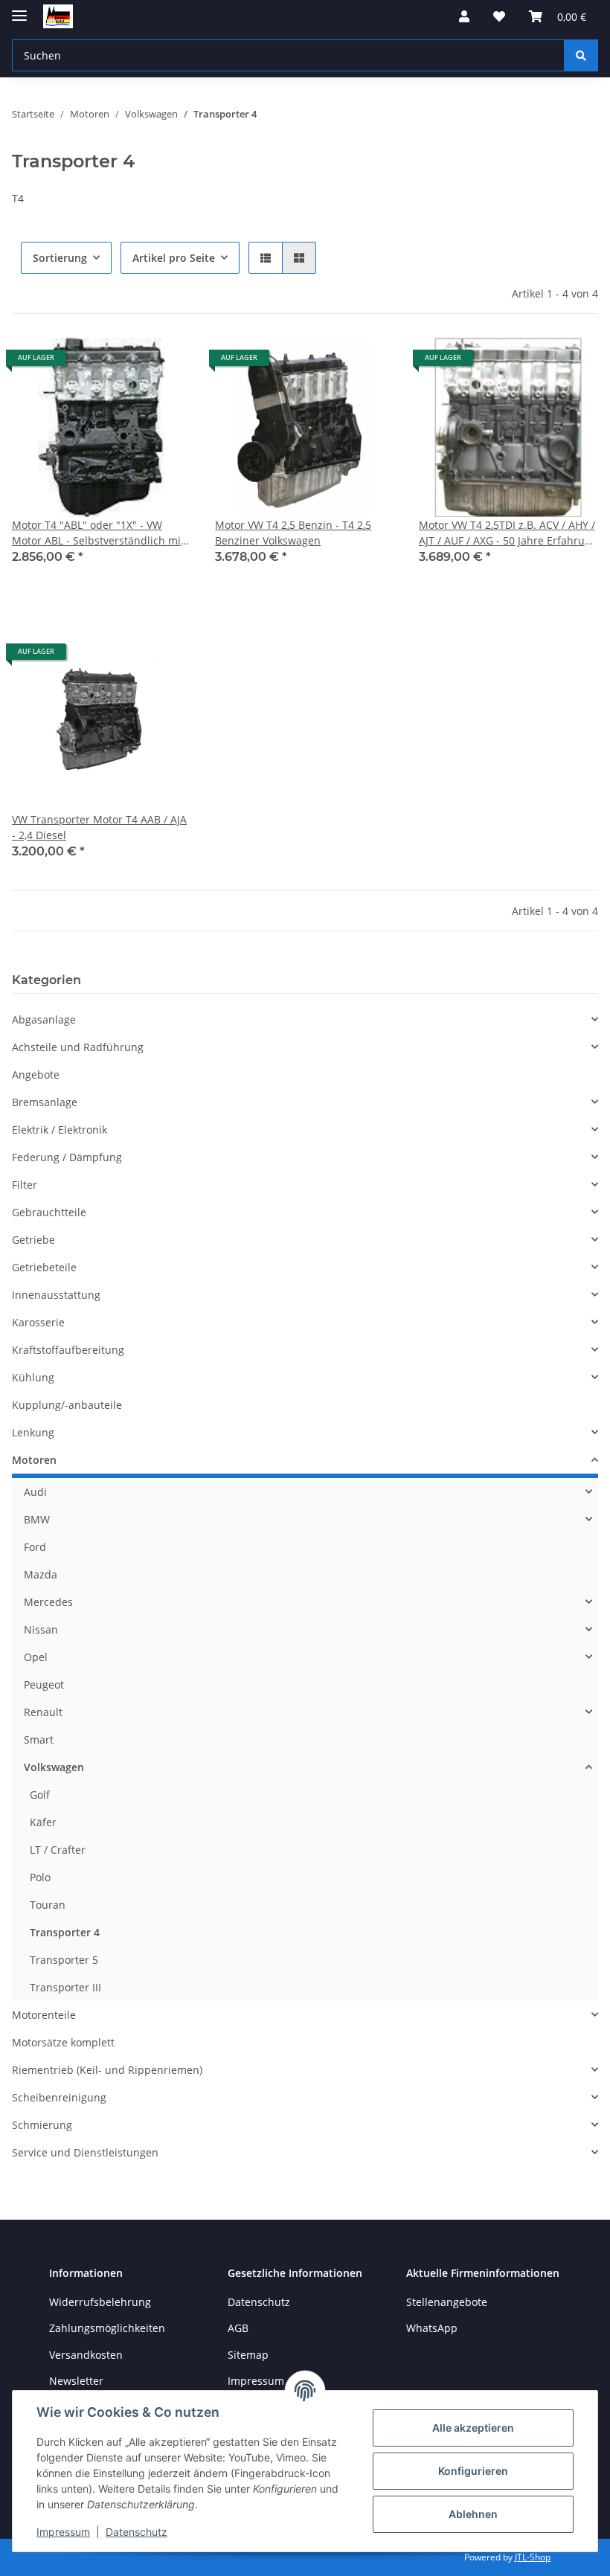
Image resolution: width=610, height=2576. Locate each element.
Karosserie (38, 1322)
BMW (37, 1519)
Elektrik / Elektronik (60, 1130)
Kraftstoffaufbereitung (68, 1350)
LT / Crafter (58, 1850)
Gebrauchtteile (49, 1212)
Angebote (36, 1075)
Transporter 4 (65, 1932)
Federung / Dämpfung (67, 1157)
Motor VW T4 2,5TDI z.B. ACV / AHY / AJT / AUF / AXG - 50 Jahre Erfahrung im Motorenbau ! (508, 533)
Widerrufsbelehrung (100, 2302)
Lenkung (33, 1432)
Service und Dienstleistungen (85, 2152)
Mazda (41, 1574)
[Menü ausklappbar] (19, 9)
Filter (25, 1185)
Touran (48, 1905)
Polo (40, 1877)
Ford (35, 1547)
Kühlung (33, 1377)
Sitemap (248, 2355)
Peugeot (44, 1684)
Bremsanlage (45, 1102)
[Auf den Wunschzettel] (166, 363)
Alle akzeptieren (473, 2428)
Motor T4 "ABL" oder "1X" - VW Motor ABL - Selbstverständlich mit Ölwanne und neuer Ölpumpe (98, 533)
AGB (238, 2328)
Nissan (41, 1629)
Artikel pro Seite (174, 258)
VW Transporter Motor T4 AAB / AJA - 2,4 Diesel (99, 827)
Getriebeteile (44, 1267)
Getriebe (33, 1240)
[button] (464, 16)
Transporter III (65, 1987)
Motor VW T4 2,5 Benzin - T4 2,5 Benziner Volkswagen (293, 533)
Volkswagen (54, 1767)
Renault (43, 1712)
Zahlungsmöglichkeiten (107, 2328)
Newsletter (76, 2381)
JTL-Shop (533, 2557)
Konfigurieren (473, 2471)
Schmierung (42, 2125)
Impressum (63, 2532)
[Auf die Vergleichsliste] (127, 363)
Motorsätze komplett (63, 2042)
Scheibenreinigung (59, 2097)
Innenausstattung (56, 1295)
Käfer (43, 1822)
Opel (36, 1657)
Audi (35, 1492)
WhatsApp (432, 2328)
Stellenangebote (447, 2302)
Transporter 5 (64, 1960)
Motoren (34, 1460)
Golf (40, 1795)
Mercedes (48, 1602)
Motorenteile (44, 2015)
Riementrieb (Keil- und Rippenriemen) (107, 2070)
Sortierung (60, 258)
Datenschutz (137, 2532)
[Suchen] (581, 55)
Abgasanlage (44, 1019)
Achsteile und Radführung (78, 1047)
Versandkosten (86, 2355)
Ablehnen (473, 2514)
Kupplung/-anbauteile (67, 1405)
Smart (39, 1740)
